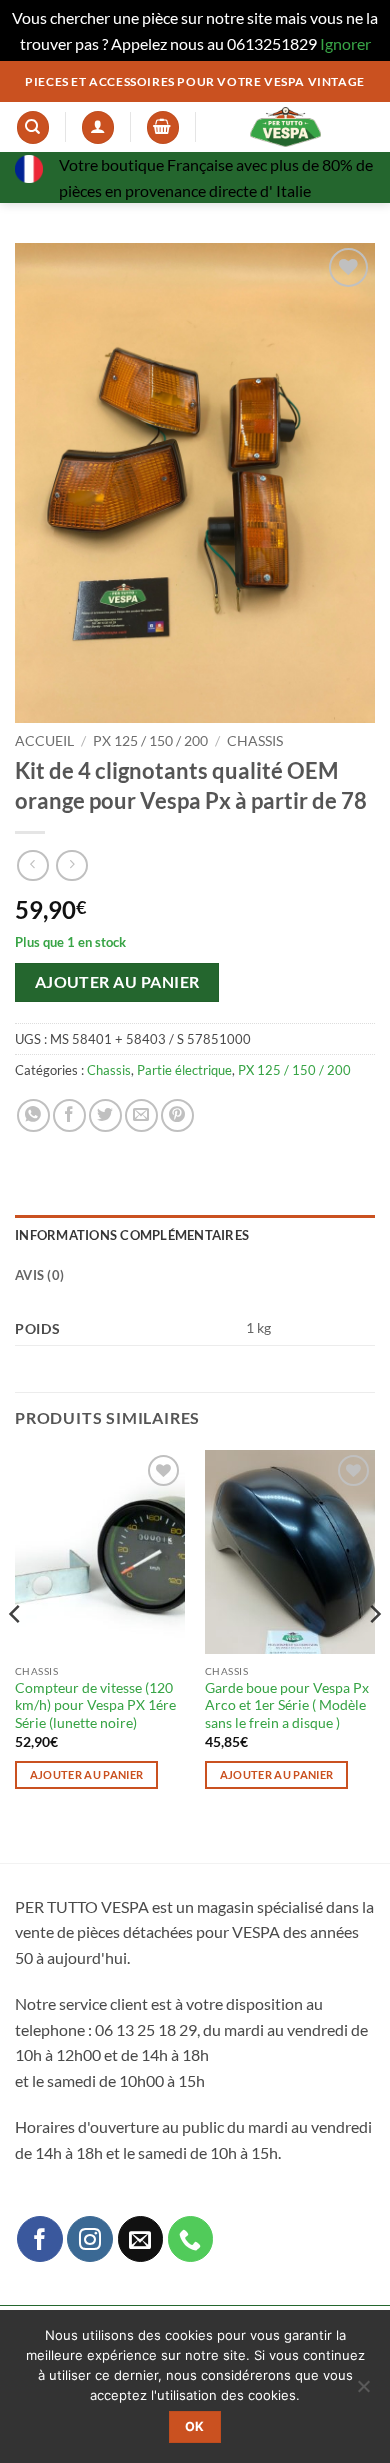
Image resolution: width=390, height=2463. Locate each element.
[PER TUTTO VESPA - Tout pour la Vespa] (285, 127)
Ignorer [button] (345, 43)
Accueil (44, 741)
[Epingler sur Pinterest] (177, 1115)
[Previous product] (71, 865)
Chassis (255, 741)
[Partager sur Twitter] (105, 1115)
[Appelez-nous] (191, 2239)
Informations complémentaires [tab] (132, 1235)
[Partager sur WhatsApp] (33, 1115)
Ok (195, 2426)
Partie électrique (184, 1070)
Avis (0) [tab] (39, 1275)
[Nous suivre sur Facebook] (40, 2239)
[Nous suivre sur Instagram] (90, 2239)
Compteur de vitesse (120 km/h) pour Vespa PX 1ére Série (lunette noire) (95, 1705)
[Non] (363, 2392)
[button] (163, 127)
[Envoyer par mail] (141, 1115)
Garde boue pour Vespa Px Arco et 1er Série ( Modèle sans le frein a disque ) (287, 1705)
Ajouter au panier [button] (87, 1774)
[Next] (374, 1654)
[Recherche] (33, 127)
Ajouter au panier (117, 982)
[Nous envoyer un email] (141, 2239)
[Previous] (16, 1654)
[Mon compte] (98, 127)
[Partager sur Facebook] (69, 1115)
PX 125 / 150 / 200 (150, 741)
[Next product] (32, 865)
